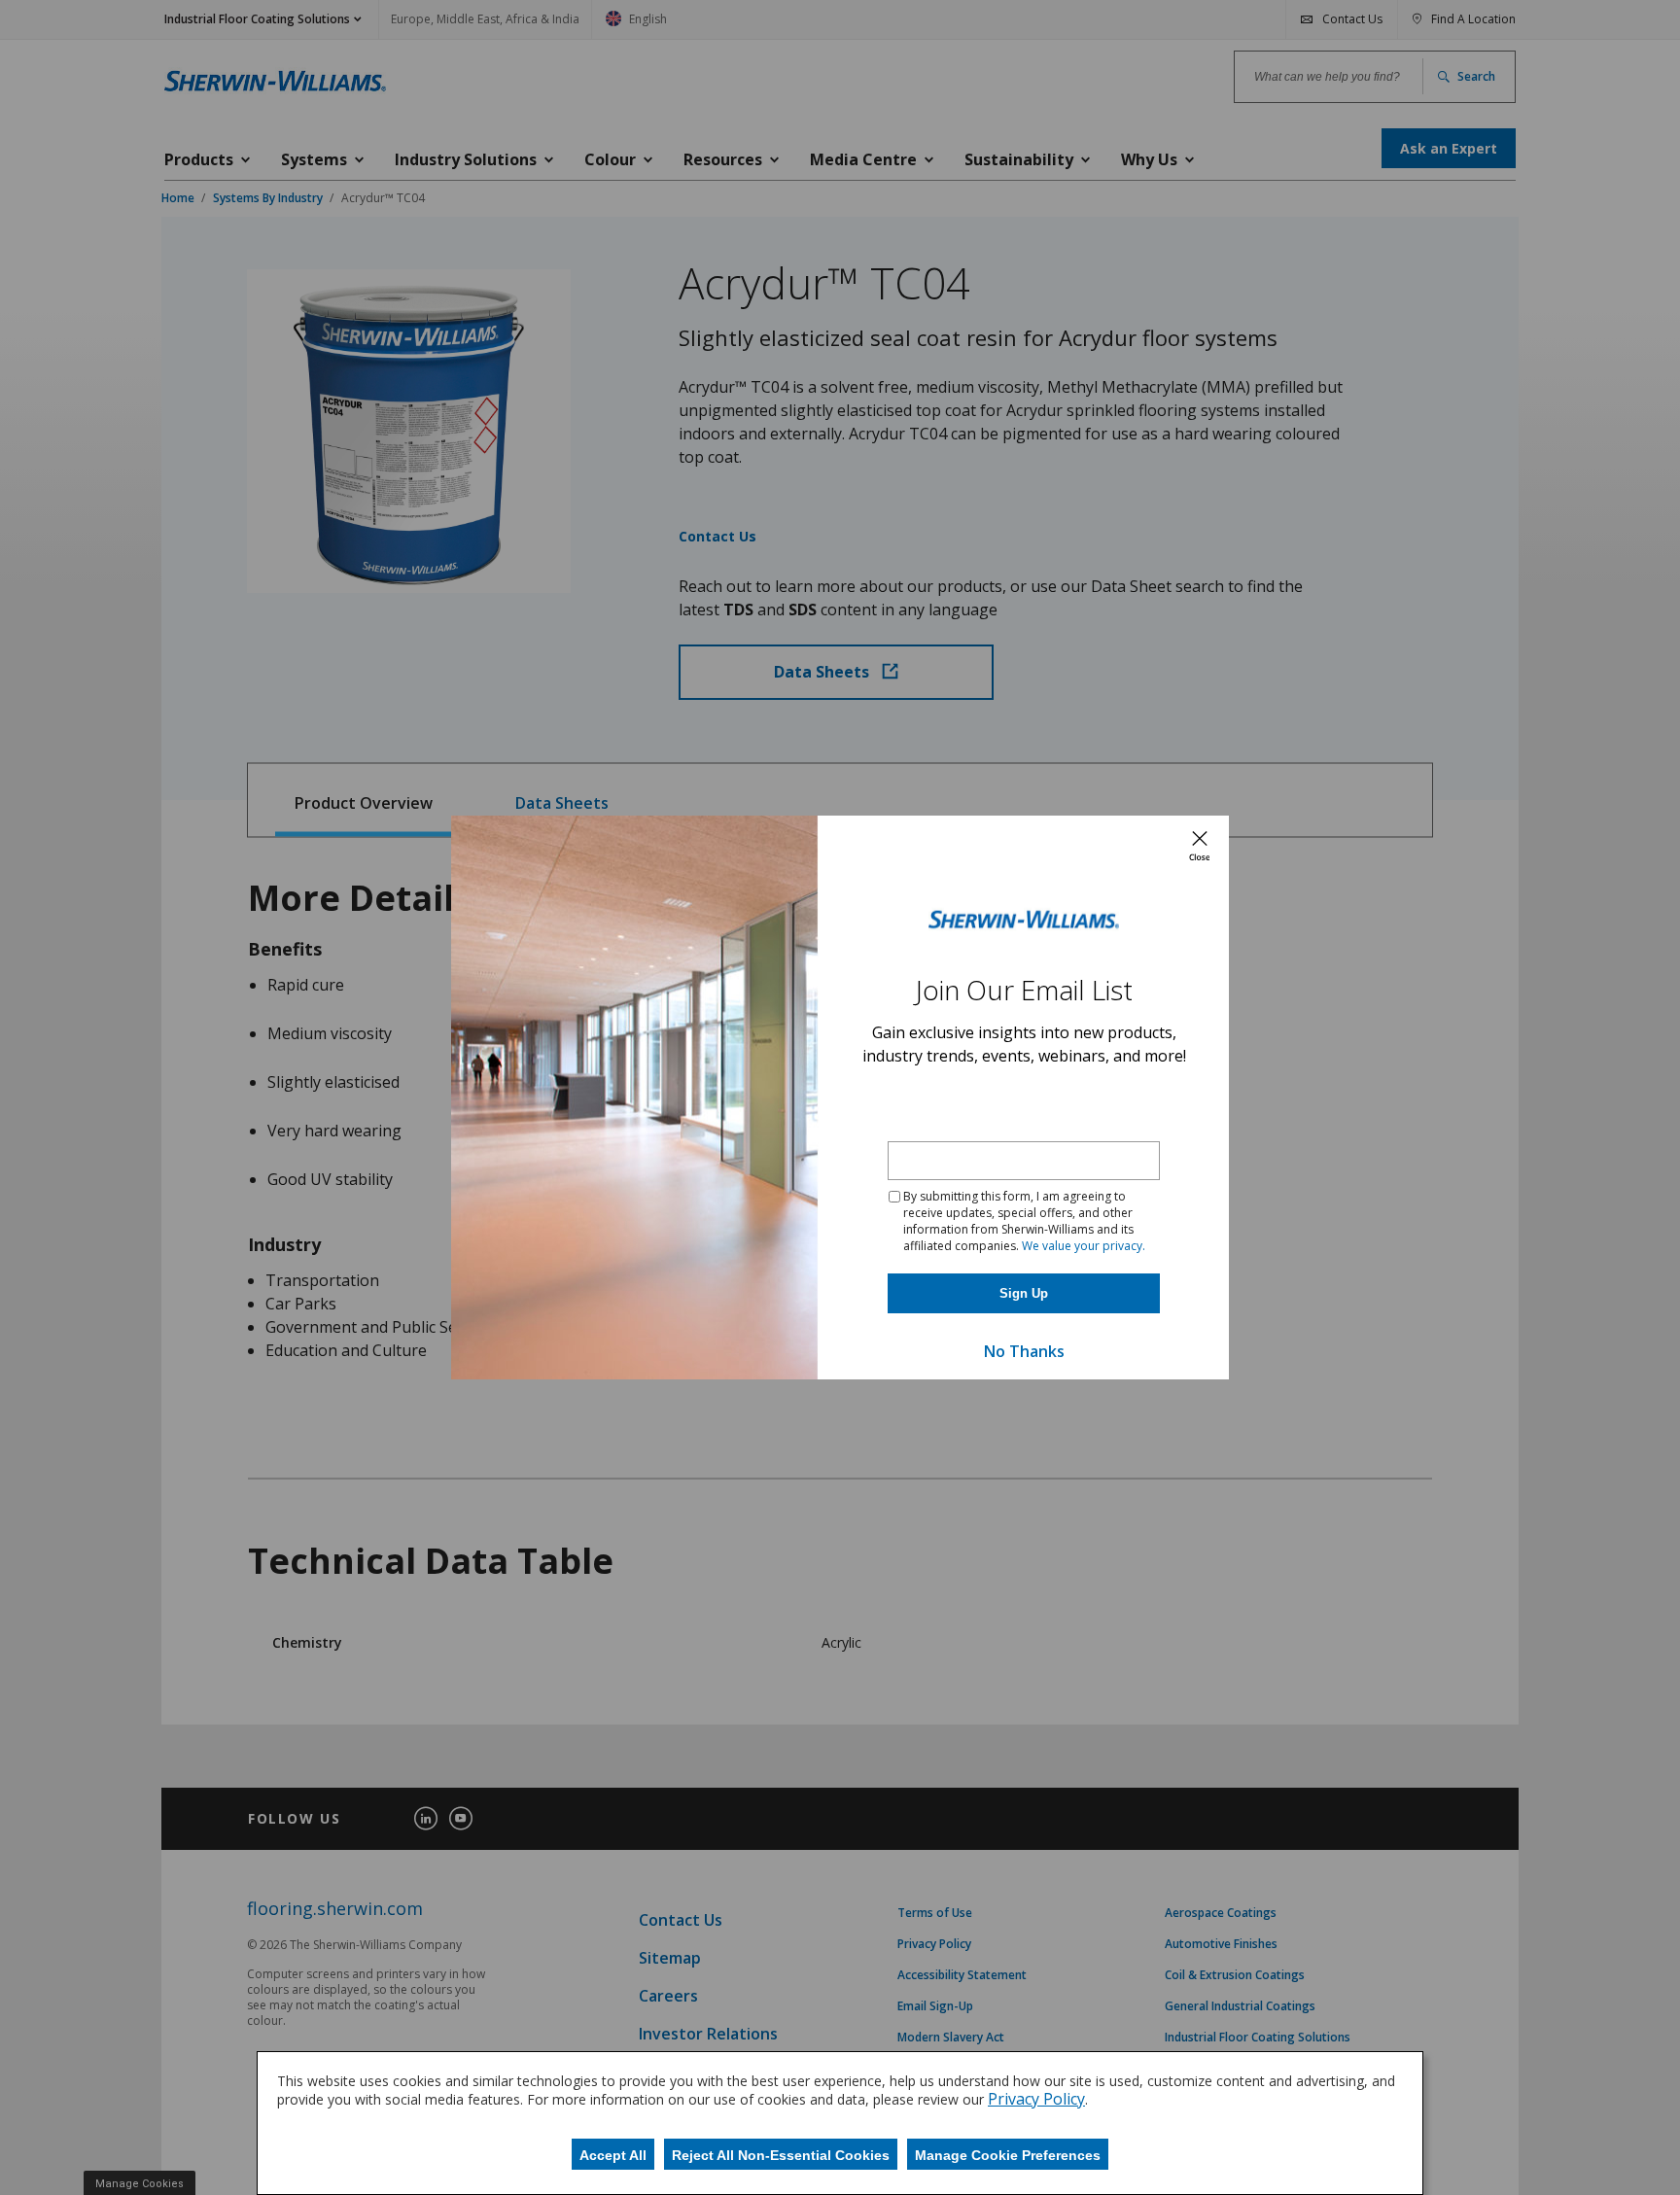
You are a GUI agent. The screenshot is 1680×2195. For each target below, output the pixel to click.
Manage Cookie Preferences (1008, 2155)
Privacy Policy (1036, 2099)
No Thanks (1024, 1351)
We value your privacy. (1084, 1246)
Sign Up (1024, 1293)
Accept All (613, 2155)
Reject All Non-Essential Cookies (781, 2155)
